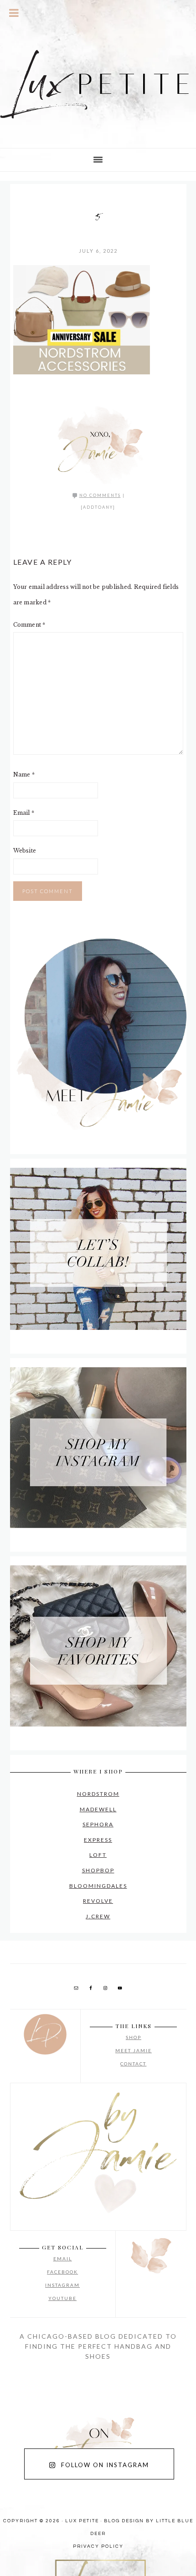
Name (24, 774)
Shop (134, 2037)
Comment (29, 625)
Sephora (98, 1824)
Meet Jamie (134, 2050)
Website (25, 851)
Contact (133, 2064)
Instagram (62, 2285)
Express (98, 1840)
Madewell (98, 1809)
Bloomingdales (98, 1886)
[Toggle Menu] (14, 13)
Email (24, 813)
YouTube (62, 2298)
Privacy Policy (98, 2546)
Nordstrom (98, 1794)
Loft (98, 1855)
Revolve (98, 1901)
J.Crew (98, 1916)
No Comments (100, 495)
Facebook (62, 2272)
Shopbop (98, 1870)
